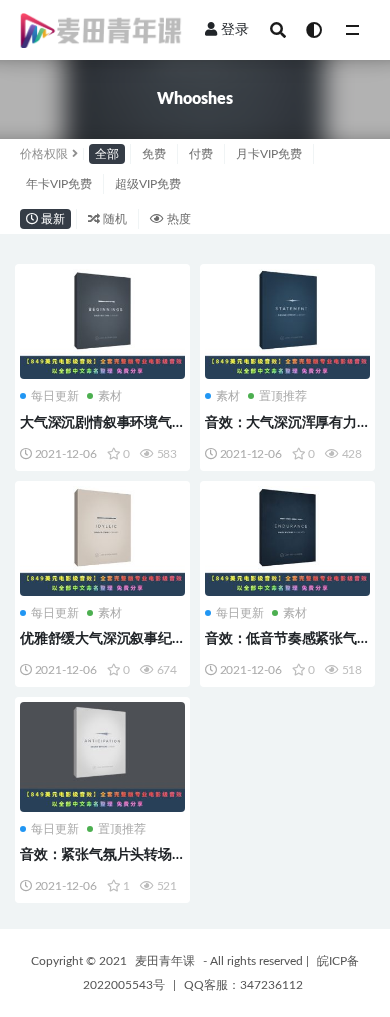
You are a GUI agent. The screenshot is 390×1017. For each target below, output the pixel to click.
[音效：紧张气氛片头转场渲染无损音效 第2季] (102, 757)
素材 (110, 396)
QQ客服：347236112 (243, 985)
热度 (177, 219)
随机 (113, 219)
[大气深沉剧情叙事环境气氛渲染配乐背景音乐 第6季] (102, 324)
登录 (235, 30)
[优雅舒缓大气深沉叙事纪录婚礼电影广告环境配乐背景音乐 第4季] (102, 541)
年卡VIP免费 (59, 184)
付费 (201, 154)
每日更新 (55, 396)
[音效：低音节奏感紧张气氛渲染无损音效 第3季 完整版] (287, 541)
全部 (107, 154)
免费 (154, 154)
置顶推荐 (283, 396)
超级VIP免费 (148, 184)
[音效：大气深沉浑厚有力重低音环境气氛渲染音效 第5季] (287, 324)
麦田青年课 (165, 961)
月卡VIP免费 (269, 154)
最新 (51, 219)
